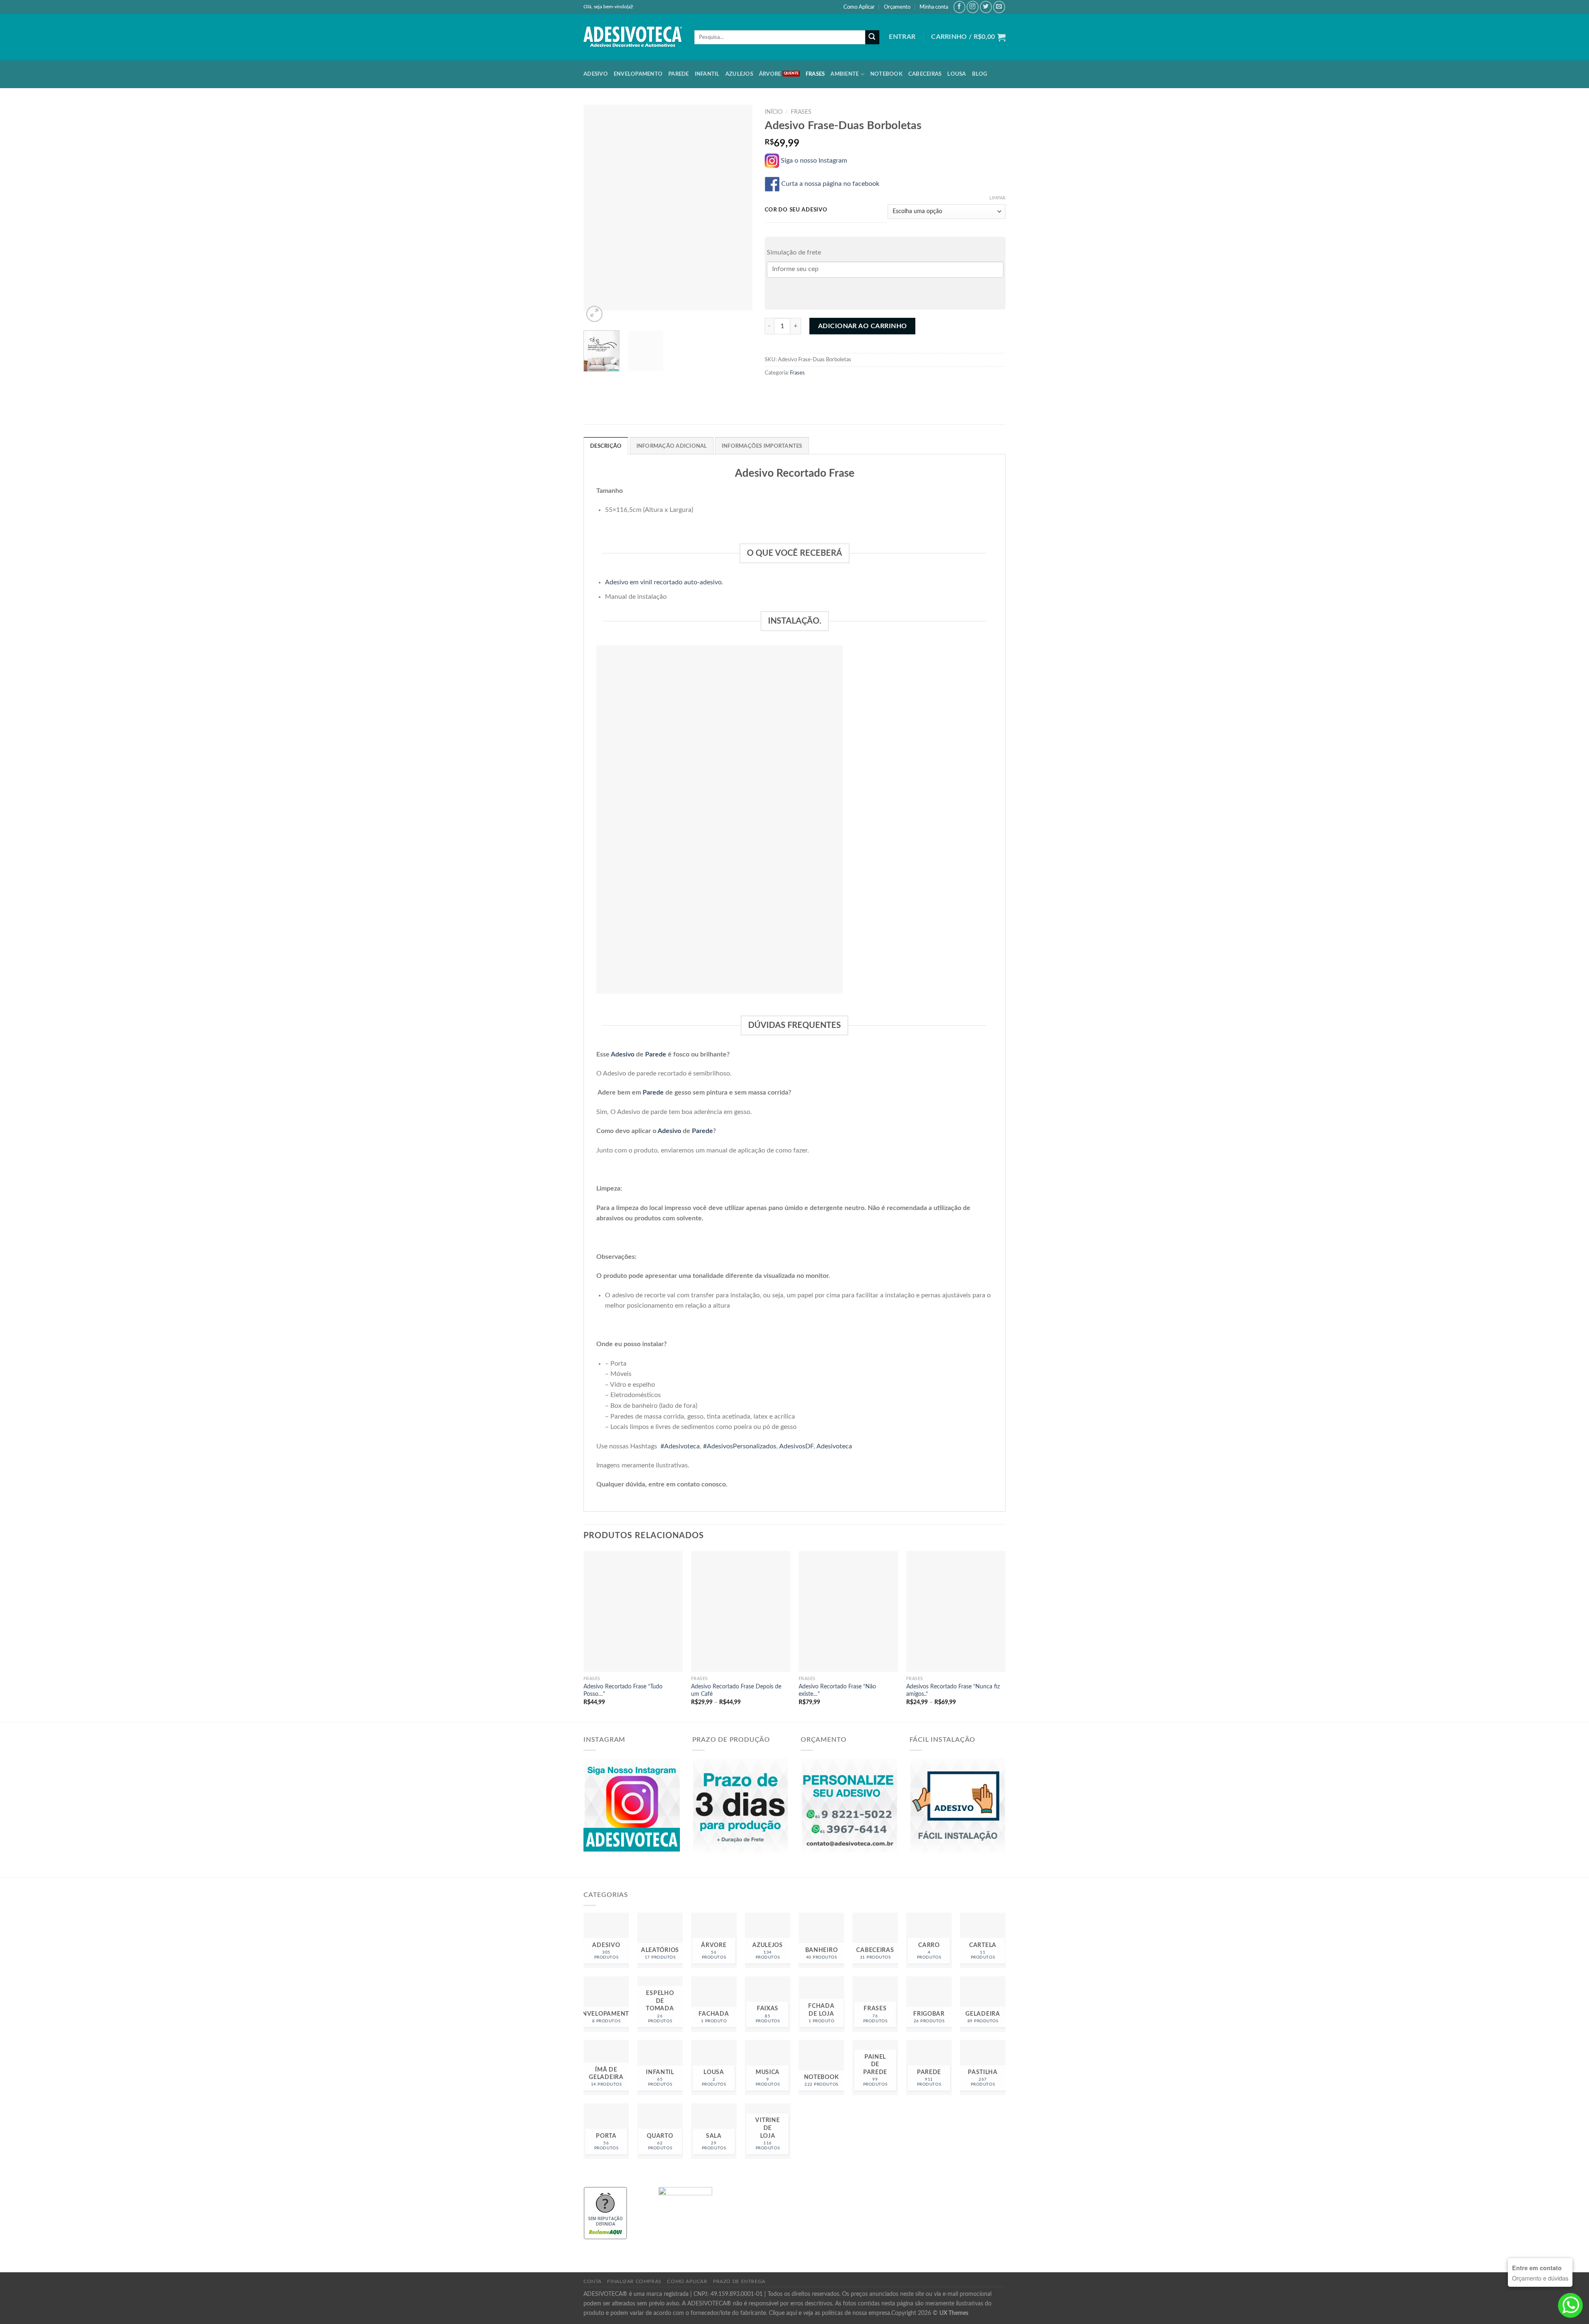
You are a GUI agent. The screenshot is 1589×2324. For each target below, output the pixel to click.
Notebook (886, 74)
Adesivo (596, 74)
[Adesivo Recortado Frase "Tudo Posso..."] (633, 1611)
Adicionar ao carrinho (863, 326)
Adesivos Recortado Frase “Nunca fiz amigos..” (953, 1690)
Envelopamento (638, 74)
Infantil (707, 74)
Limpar (997, 198)
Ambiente (845, 74)
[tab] (606, 446)
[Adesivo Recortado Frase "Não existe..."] (848, 1611)
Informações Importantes (762, 446)
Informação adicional (672, 446)
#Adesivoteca (680, 1446)
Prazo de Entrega (739, 2281)
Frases (815, 74)
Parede (679, 74)
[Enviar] (872, 37)
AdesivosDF (796, 1446)
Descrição (606, 446)
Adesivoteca (834, 1446)
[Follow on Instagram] (973, 7)
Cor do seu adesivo (796, 210)
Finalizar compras (634, 2281)
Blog (980, 74)
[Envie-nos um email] (999, 7)
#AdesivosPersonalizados (740, 1446)
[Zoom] (594, 314)
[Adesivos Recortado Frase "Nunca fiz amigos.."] (956, 1611)
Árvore (770, 74)
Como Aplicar (859, 7)
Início (774, 112)
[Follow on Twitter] (986, 7)
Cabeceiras (925, 74)
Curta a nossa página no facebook (831, 184)
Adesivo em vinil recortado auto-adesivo (663, 582)
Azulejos (739, 74)
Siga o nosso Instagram (816, 161)
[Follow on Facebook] (959, 7)
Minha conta (934, 7)
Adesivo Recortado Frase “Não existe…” (837, 1690)
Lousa (957, 74)
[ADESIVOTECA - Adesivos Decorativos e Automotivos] (633, 37)
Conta (593, 2281)
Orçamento (897, 7)
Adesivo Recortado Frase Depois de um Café (736, 1690)
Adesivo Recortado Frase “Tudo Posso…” (623, 1690)
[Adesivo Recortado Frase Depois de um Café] (741, 1611)
